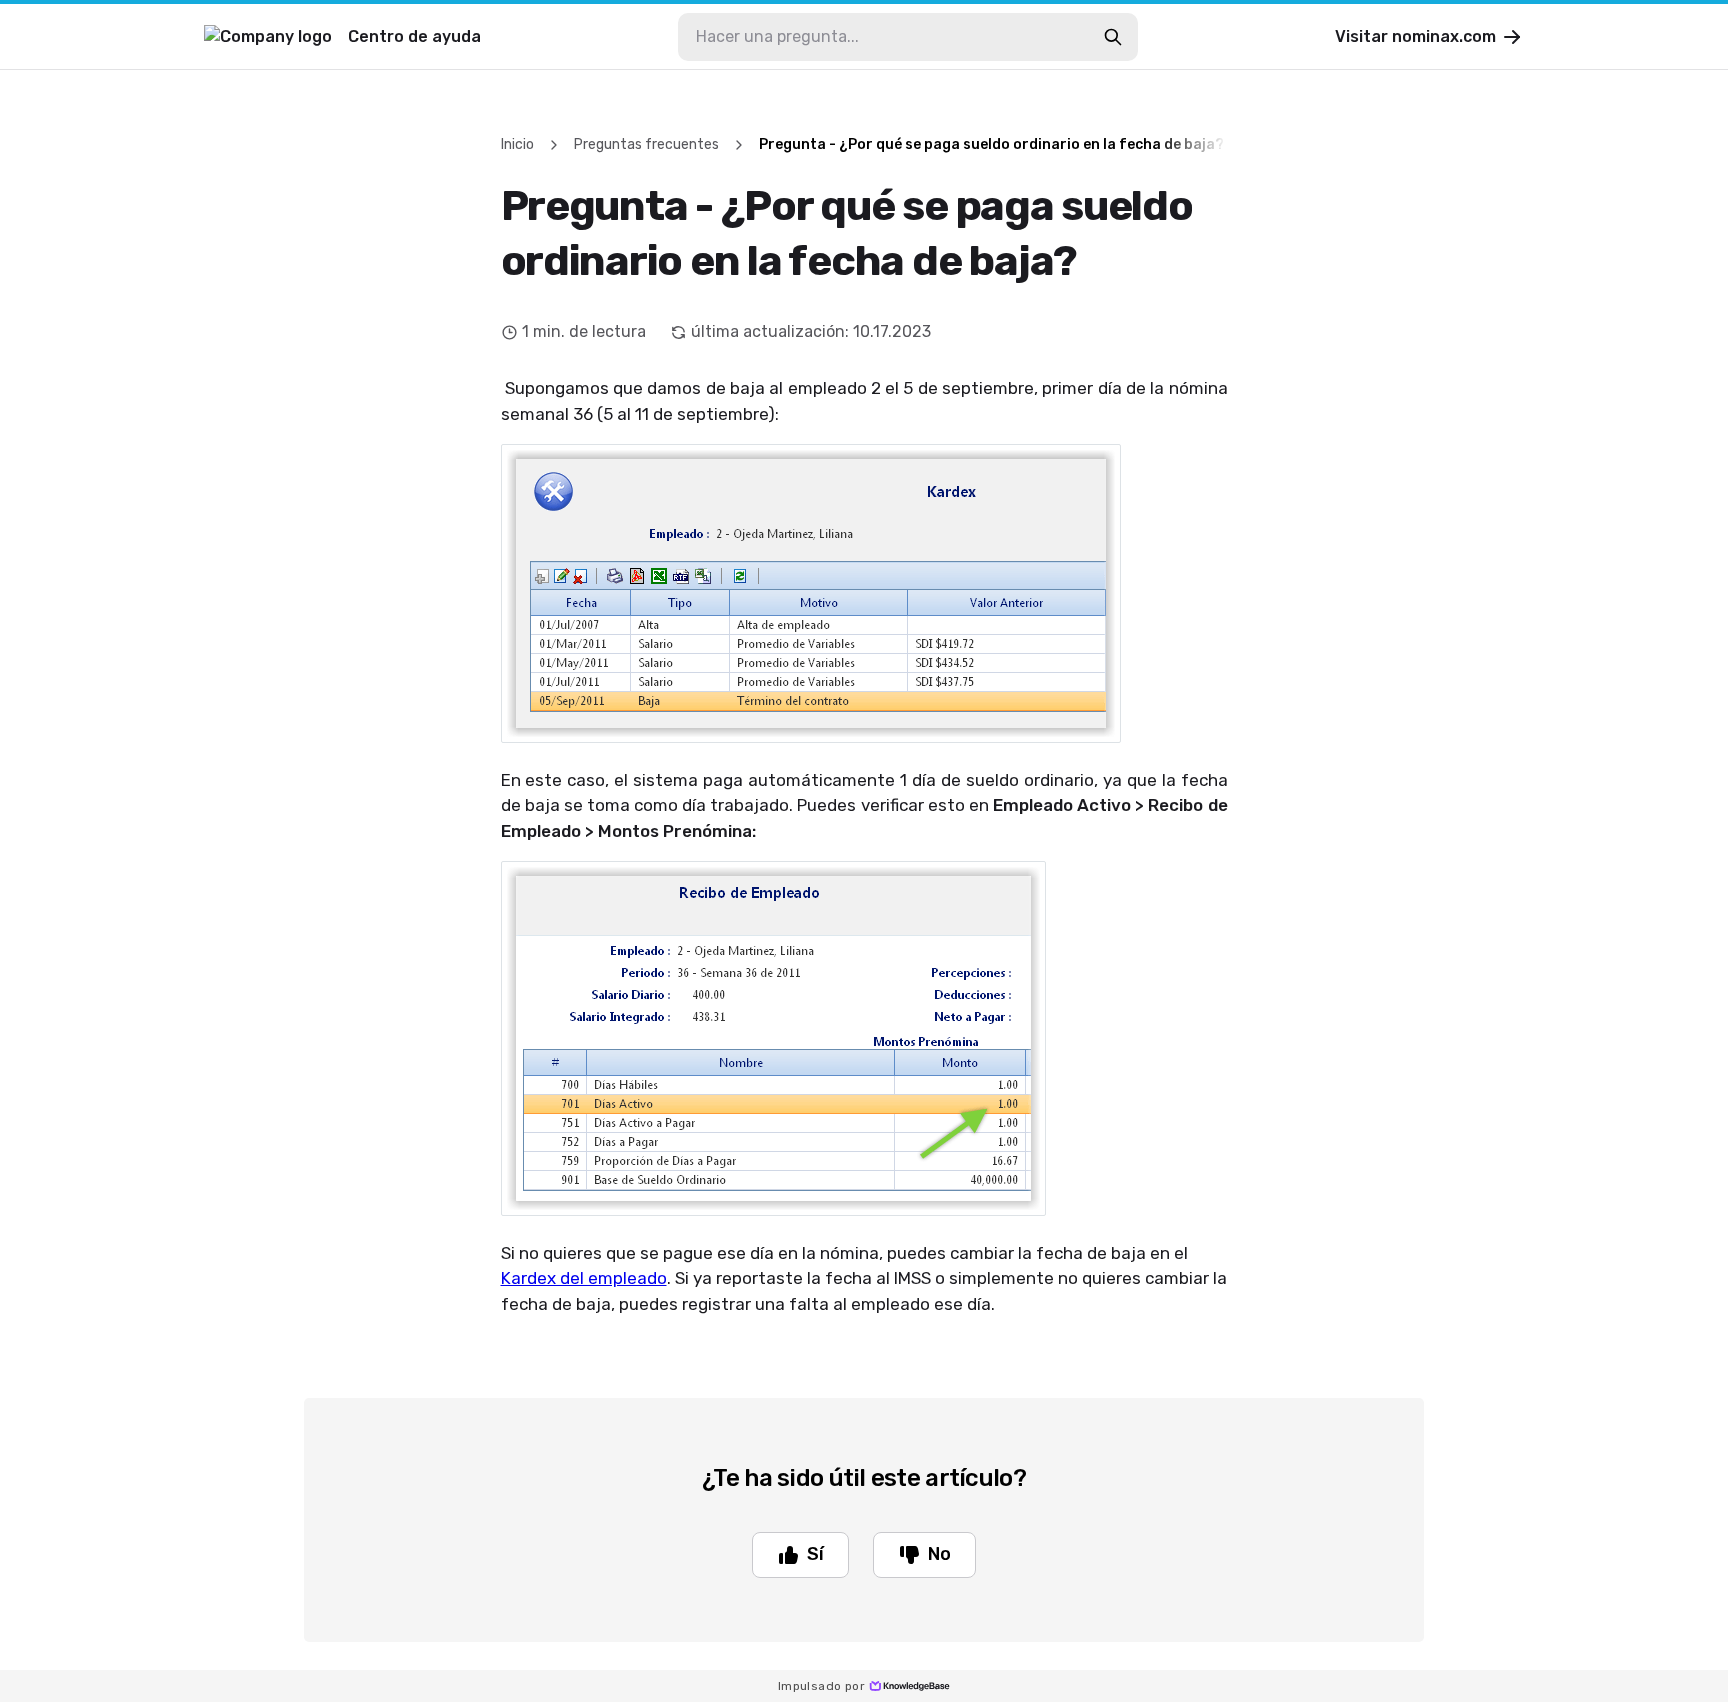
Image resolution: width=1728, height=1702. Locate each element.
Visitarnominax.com (1415, 36)
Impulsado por (821, 1686)
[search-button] (1113, 37)
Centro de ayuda (414, 36)
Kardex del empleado (584, 1278)
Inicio (517, 144)
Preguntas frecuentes (646, 144)
